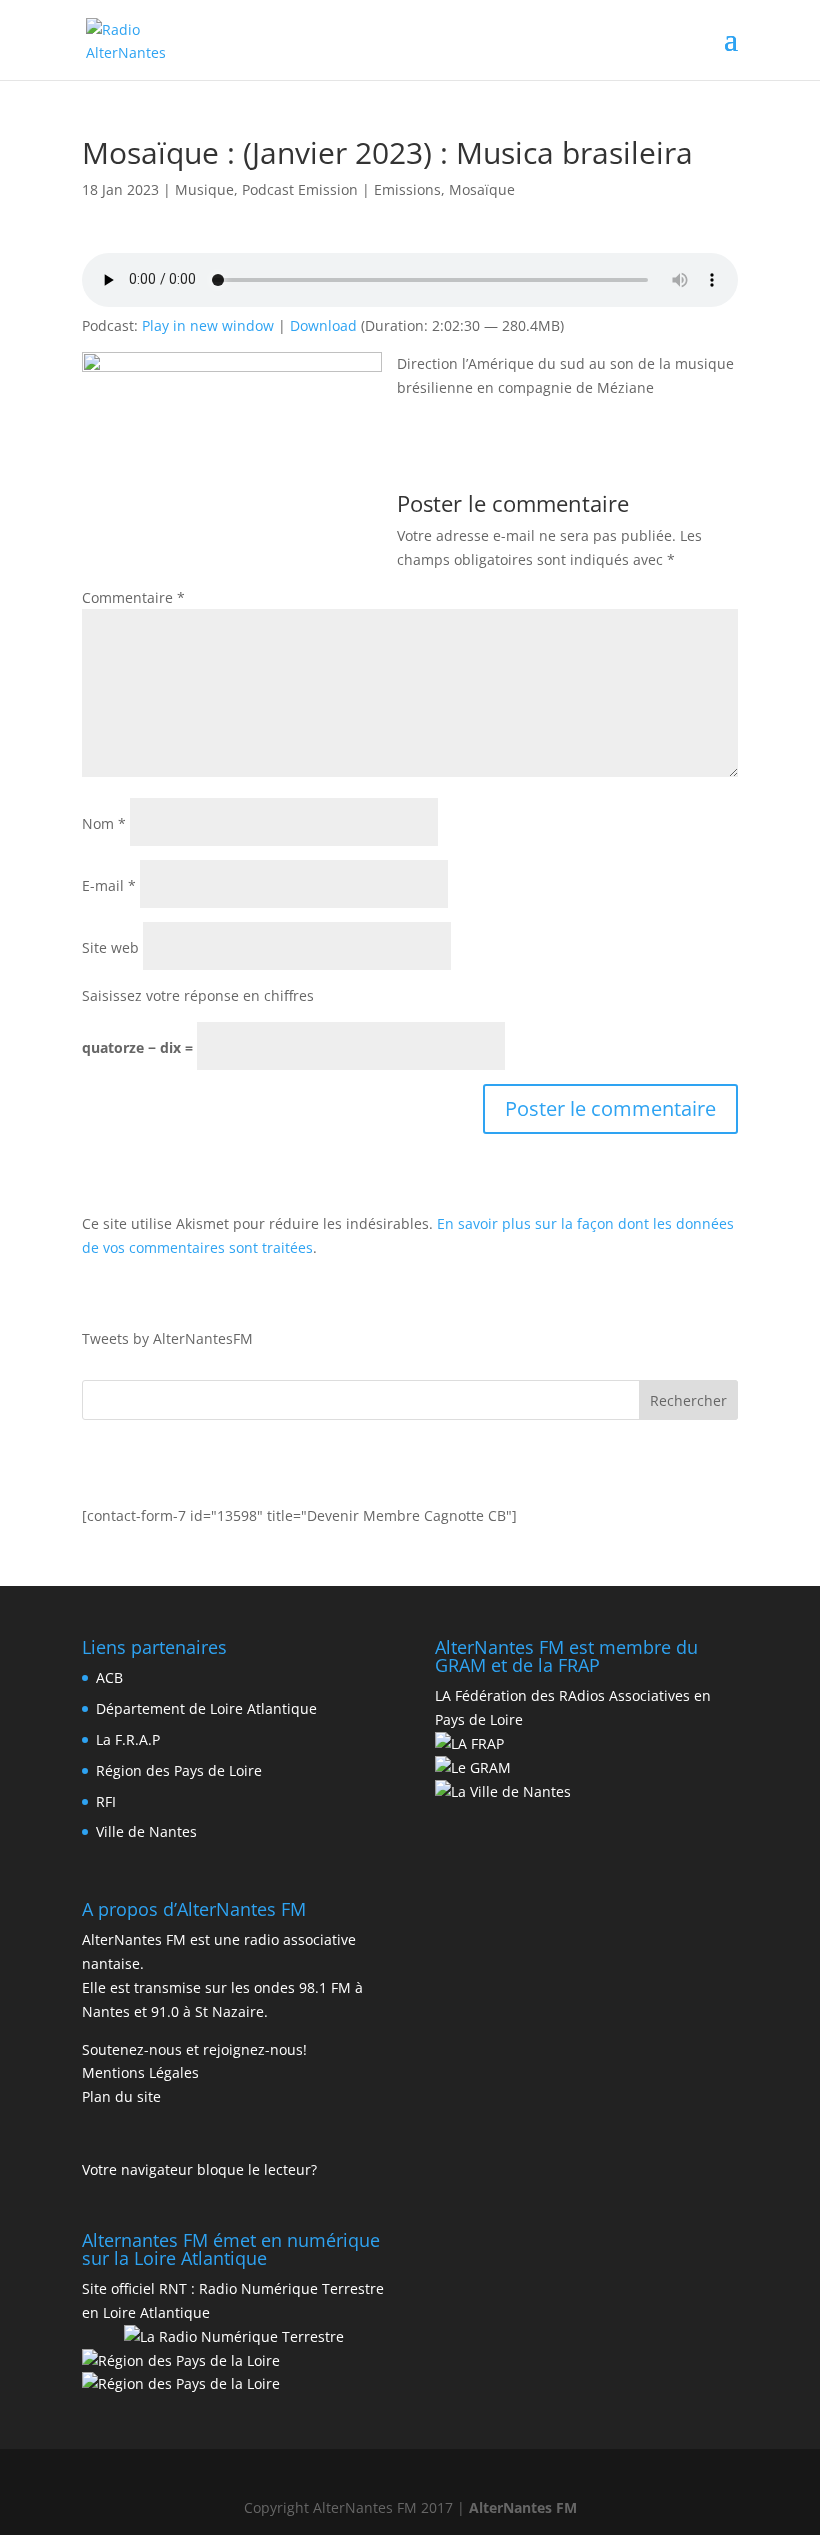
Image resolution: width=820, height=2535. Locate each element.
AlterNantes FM (523, 2507)
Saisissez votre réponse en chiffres (198, 995)
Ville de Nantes (146, 1831)
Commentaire (133, 597)
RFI (106, 1801)
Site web (110, 947)
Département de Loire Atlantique (206, 1708)
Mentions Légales (140, 2072)
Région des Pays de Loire (179, 1770)
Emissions (407, 189)
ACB (109, 1677)
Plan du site (121, 2096)
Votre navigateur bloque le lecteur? (199, 2169)
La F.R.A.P (128, 1739)
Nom (104, 823)
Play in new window (208, 325)
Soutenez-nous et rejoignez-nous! (194, 2049)
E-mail (109, 885)
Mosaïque (482, 189)
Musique (204, 189)
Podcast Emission (300, 189)
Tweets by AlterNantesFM (167, 1338)
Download (323, 325)
